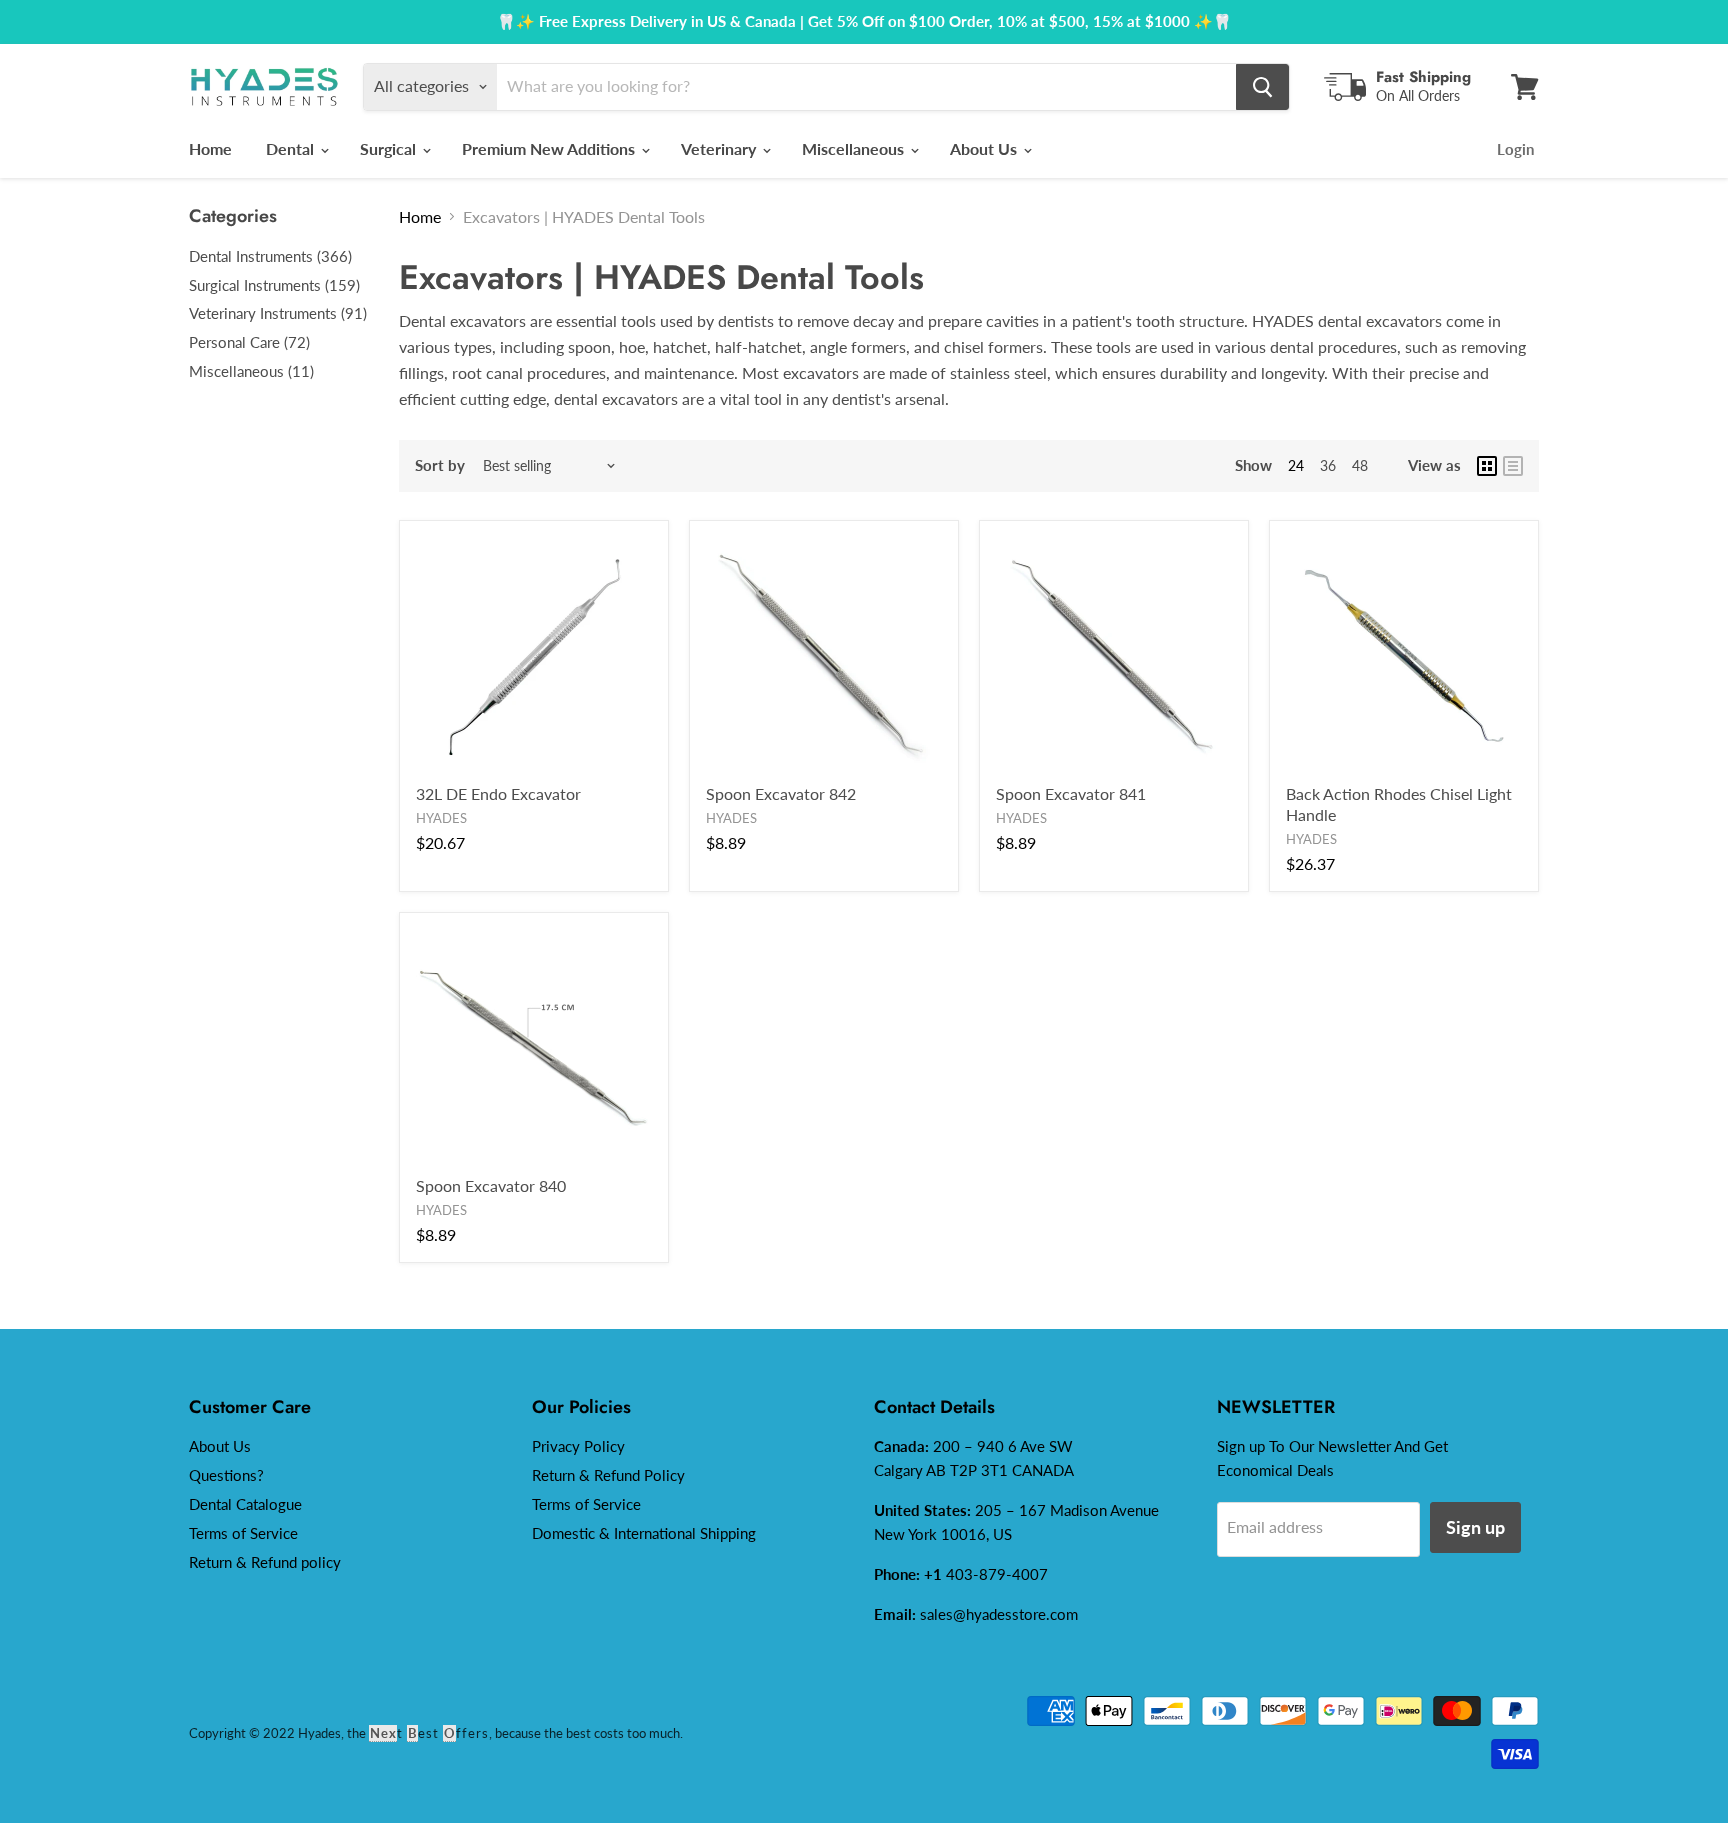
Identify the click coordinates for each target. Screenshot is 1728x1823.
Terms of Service (243, 1533)
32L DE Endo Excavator (498, 793)
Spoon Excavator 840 (491, 1185)
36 (1328, 465)
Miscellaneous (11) (251, 371)
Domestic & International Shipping (644, 1533)
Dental (292, 148)
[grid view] (1487, 466)
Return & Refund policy (265, 1562)
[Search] (1262, 87)
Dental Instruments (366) (270, 256)
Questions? (226, 1475)
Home (210, 148)
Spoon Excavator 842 (781, 793)
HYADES (441, 818)
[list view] (1513, 466)
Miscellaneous (855, 148)
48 (1360, 465)
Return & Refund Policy (608, 1475)
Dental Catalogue (245, 1504)
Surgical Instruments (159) (274, 285)
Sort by (440, 465)
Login (1515, 149)
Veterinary (720, 148)
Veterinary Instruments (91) (278, 313)
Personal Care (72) (249, 342)
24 (1296, 465)
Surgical (390, 148)
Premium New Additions (550, 148)
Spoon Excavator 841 (1071, 793)
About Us (985, 148)
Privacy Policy (578, 1446)
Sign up (1475, 1527)
